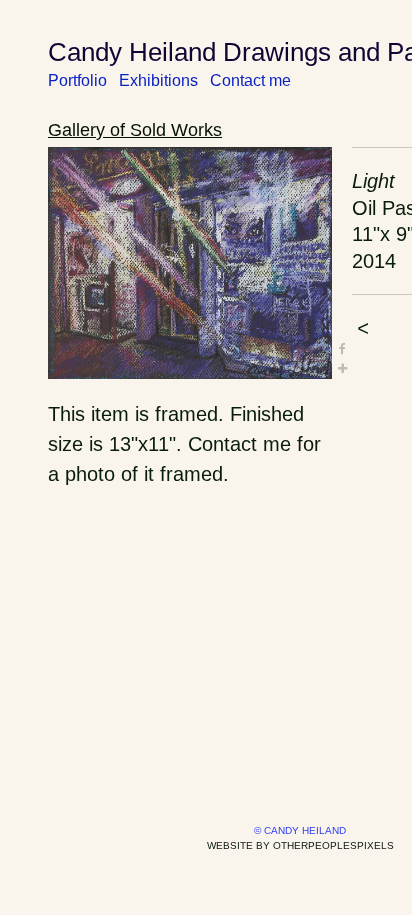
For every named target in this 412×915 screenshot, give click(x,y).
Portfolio (77, 80)
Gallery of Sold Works (135, 130)
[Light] (190, 263)
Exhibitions (158, 80)
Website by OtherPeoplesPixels (300, 845)
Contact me (250, 80)
